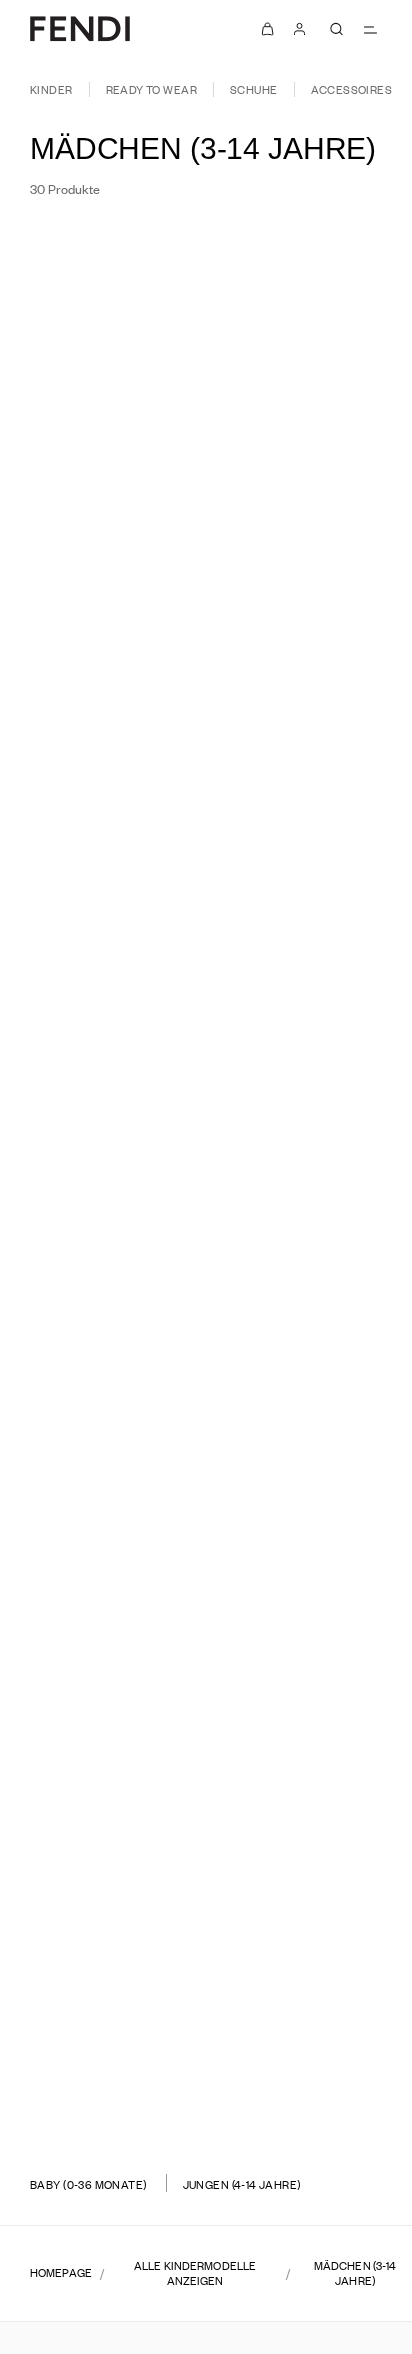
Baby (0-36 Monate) (88, 2184)
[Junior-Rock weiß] (324, 567)
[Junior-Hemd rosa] (113, 1183)
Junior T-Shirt (311, 2058)
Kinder (51, 89)
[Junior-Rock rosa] (324, 1183)
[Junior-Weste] (100, 854)
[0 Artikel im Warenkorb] (268, 29)
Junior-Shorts (311, 1442)
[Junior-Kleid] (100, 1470)
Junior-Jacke (100, 1750)
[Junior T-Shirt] (311, 2086)
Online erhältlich (302, 251)
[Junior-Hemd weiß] (113, 567)
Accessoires (352, 89)
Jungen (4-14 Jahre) (242, 2184)
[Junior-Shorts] (311, 1470)
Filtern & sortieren (107, 251)
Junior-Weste (100, 826)
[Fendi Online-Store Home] (80, 28)
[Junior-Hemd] (100, 546)
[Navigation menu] (370, 29)
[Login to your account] (300, 29)
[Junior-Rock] (311, 546)
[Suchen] (336, 29)
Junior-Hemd (100, 518)
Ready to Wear (151, 89)
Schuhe (254, 89)
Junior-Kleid (101, 1442)
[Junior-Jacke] (100, 1778)
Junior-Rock (311, 518)
